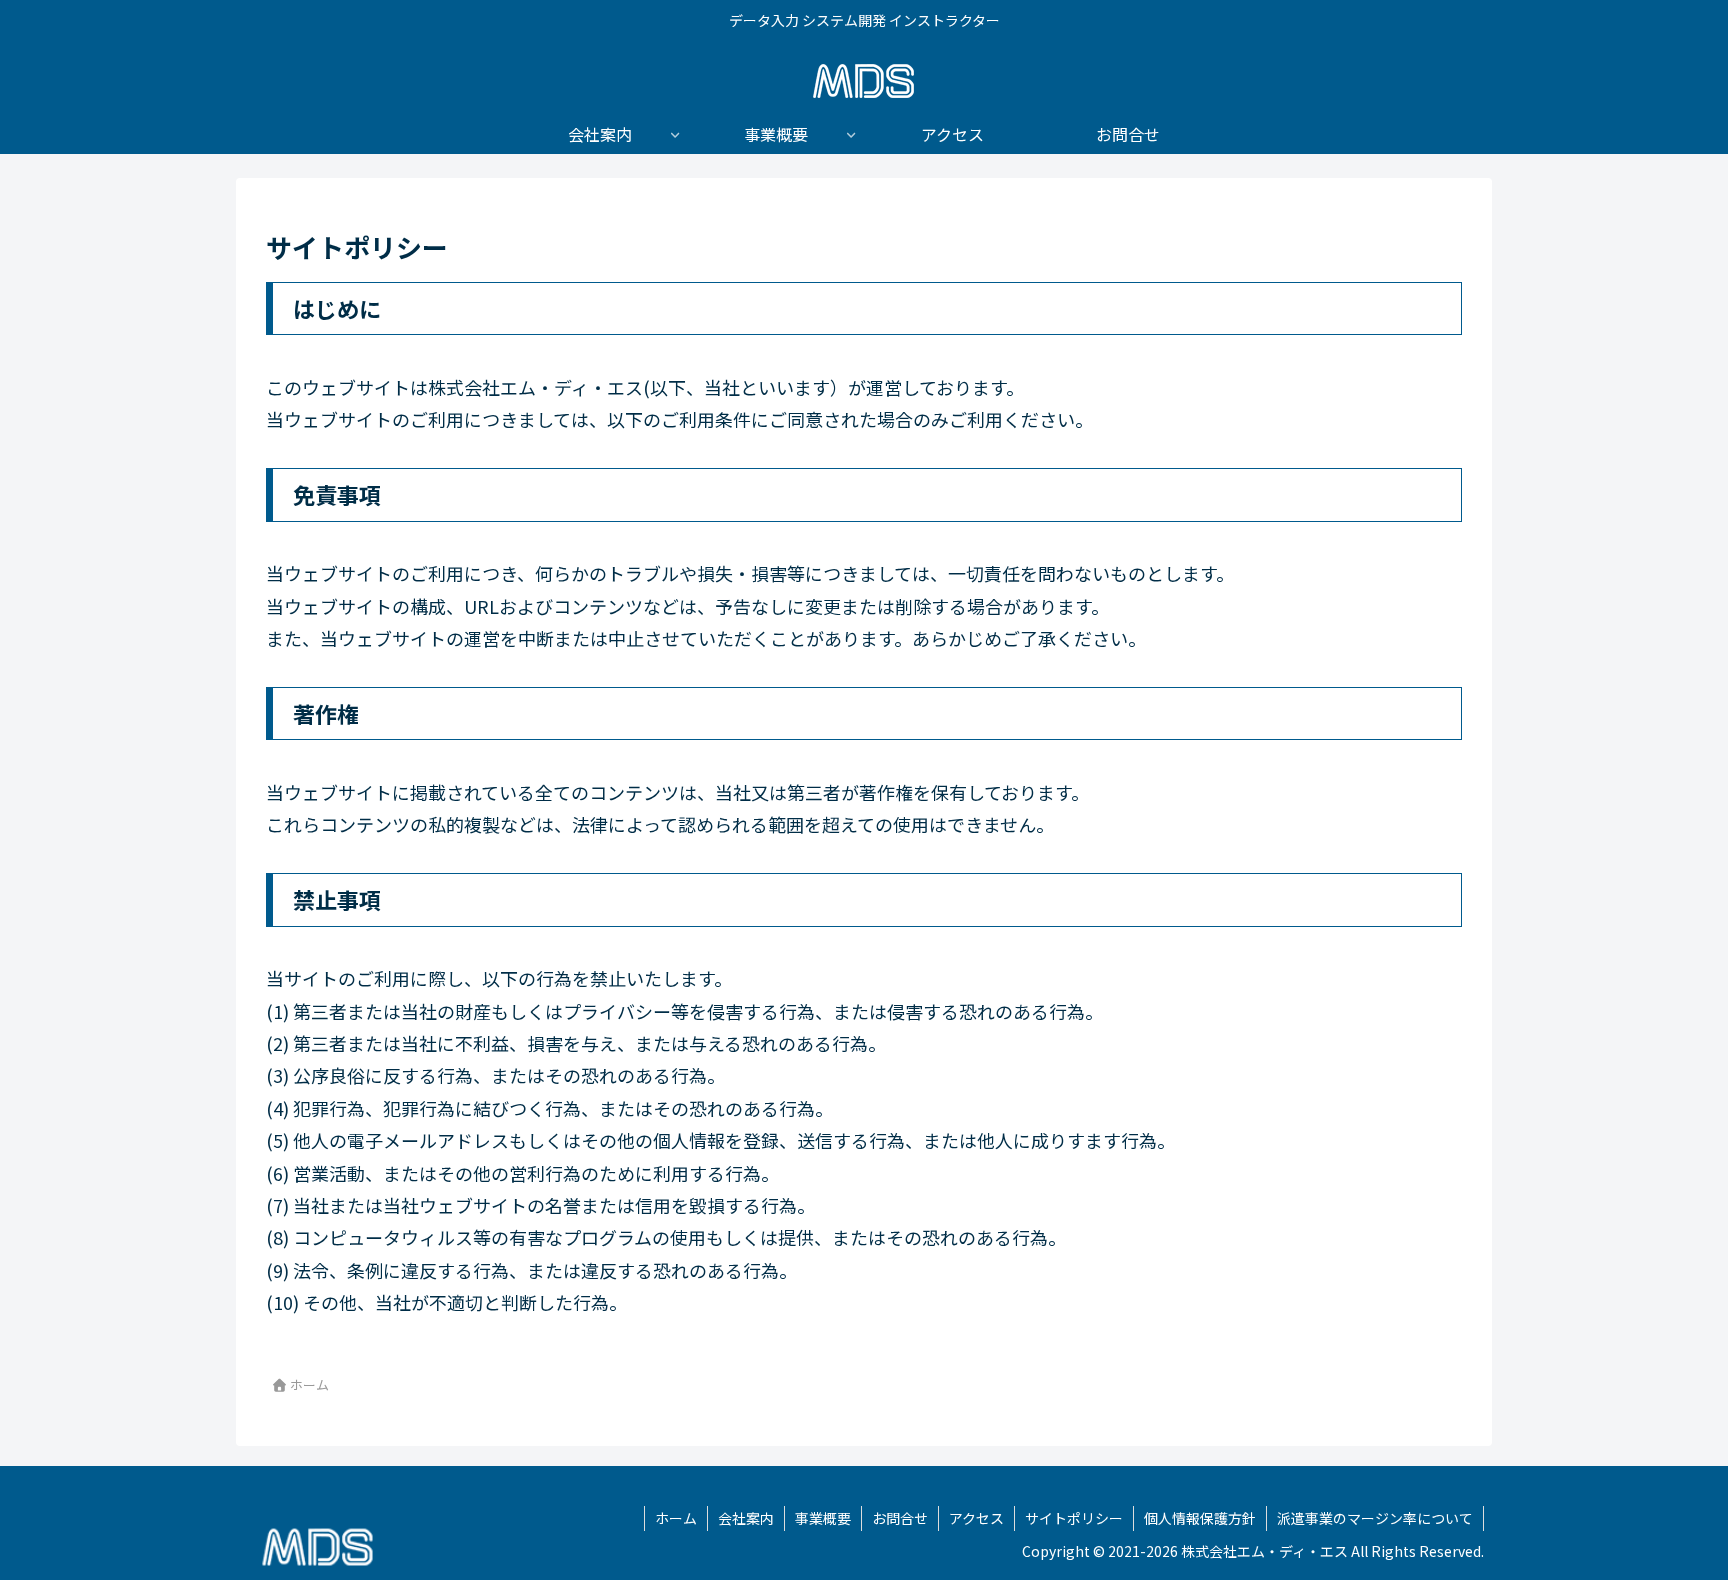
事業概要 (823, 1518)
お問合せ (900, 1518)
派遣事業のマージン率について (1375, 1518)
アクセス (976, 1518)
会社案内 (746, 1518)
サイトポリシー (1074, 1518)
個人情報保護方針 (1200, 1518)
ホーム (676, 1518)
